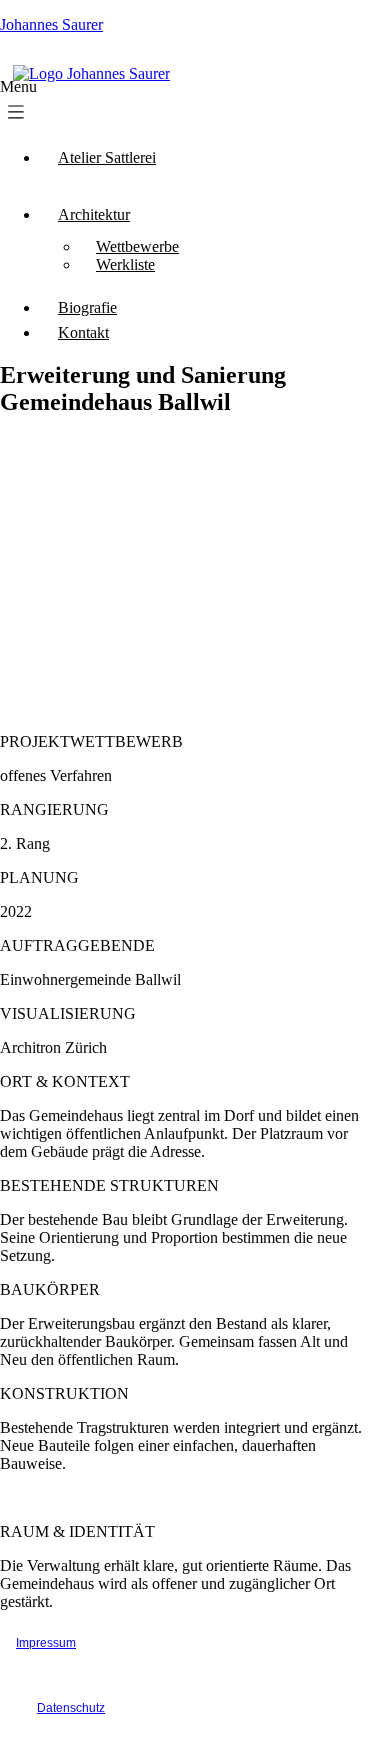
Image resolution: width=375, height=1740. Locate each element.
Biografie (87, 307)
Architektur (94, 214)
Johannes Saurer (51, 24)
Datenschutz (71, 1708)
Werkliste (125, 264)
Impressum (46, 1643)
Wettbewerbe (137, 246)
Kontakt (83, 332)
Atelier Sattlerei (107, 157)
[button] (94, 105)
